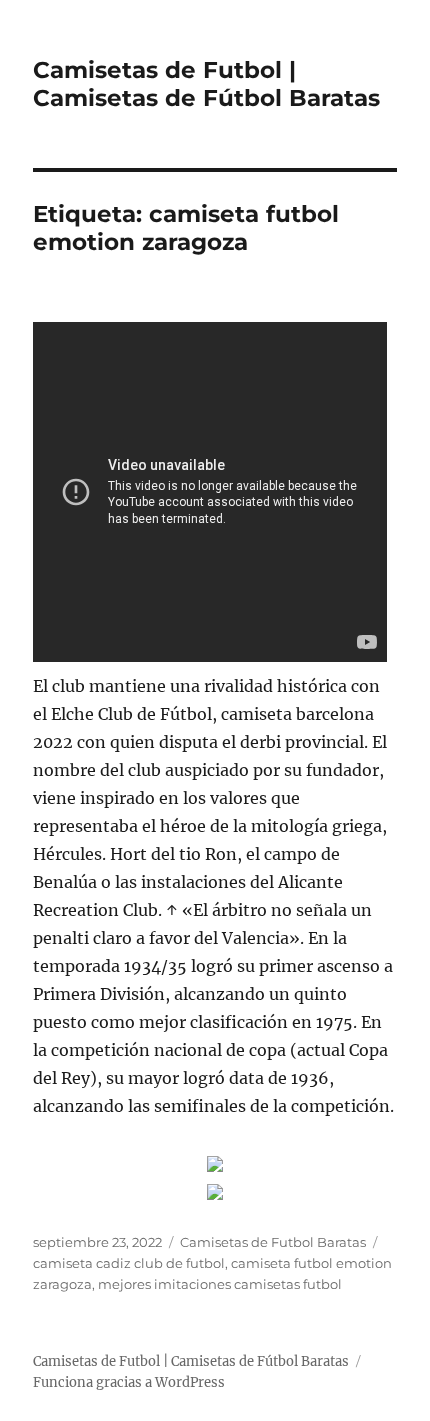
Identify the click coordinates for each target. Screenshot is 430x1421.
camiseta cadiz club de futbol (129, 1263)
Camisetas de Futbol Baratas (273, 1242)
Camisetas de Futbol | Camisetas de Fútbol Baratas (206, 84)
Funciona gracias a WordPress (129, 1382)
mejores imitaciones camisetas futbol (220, 1284)
